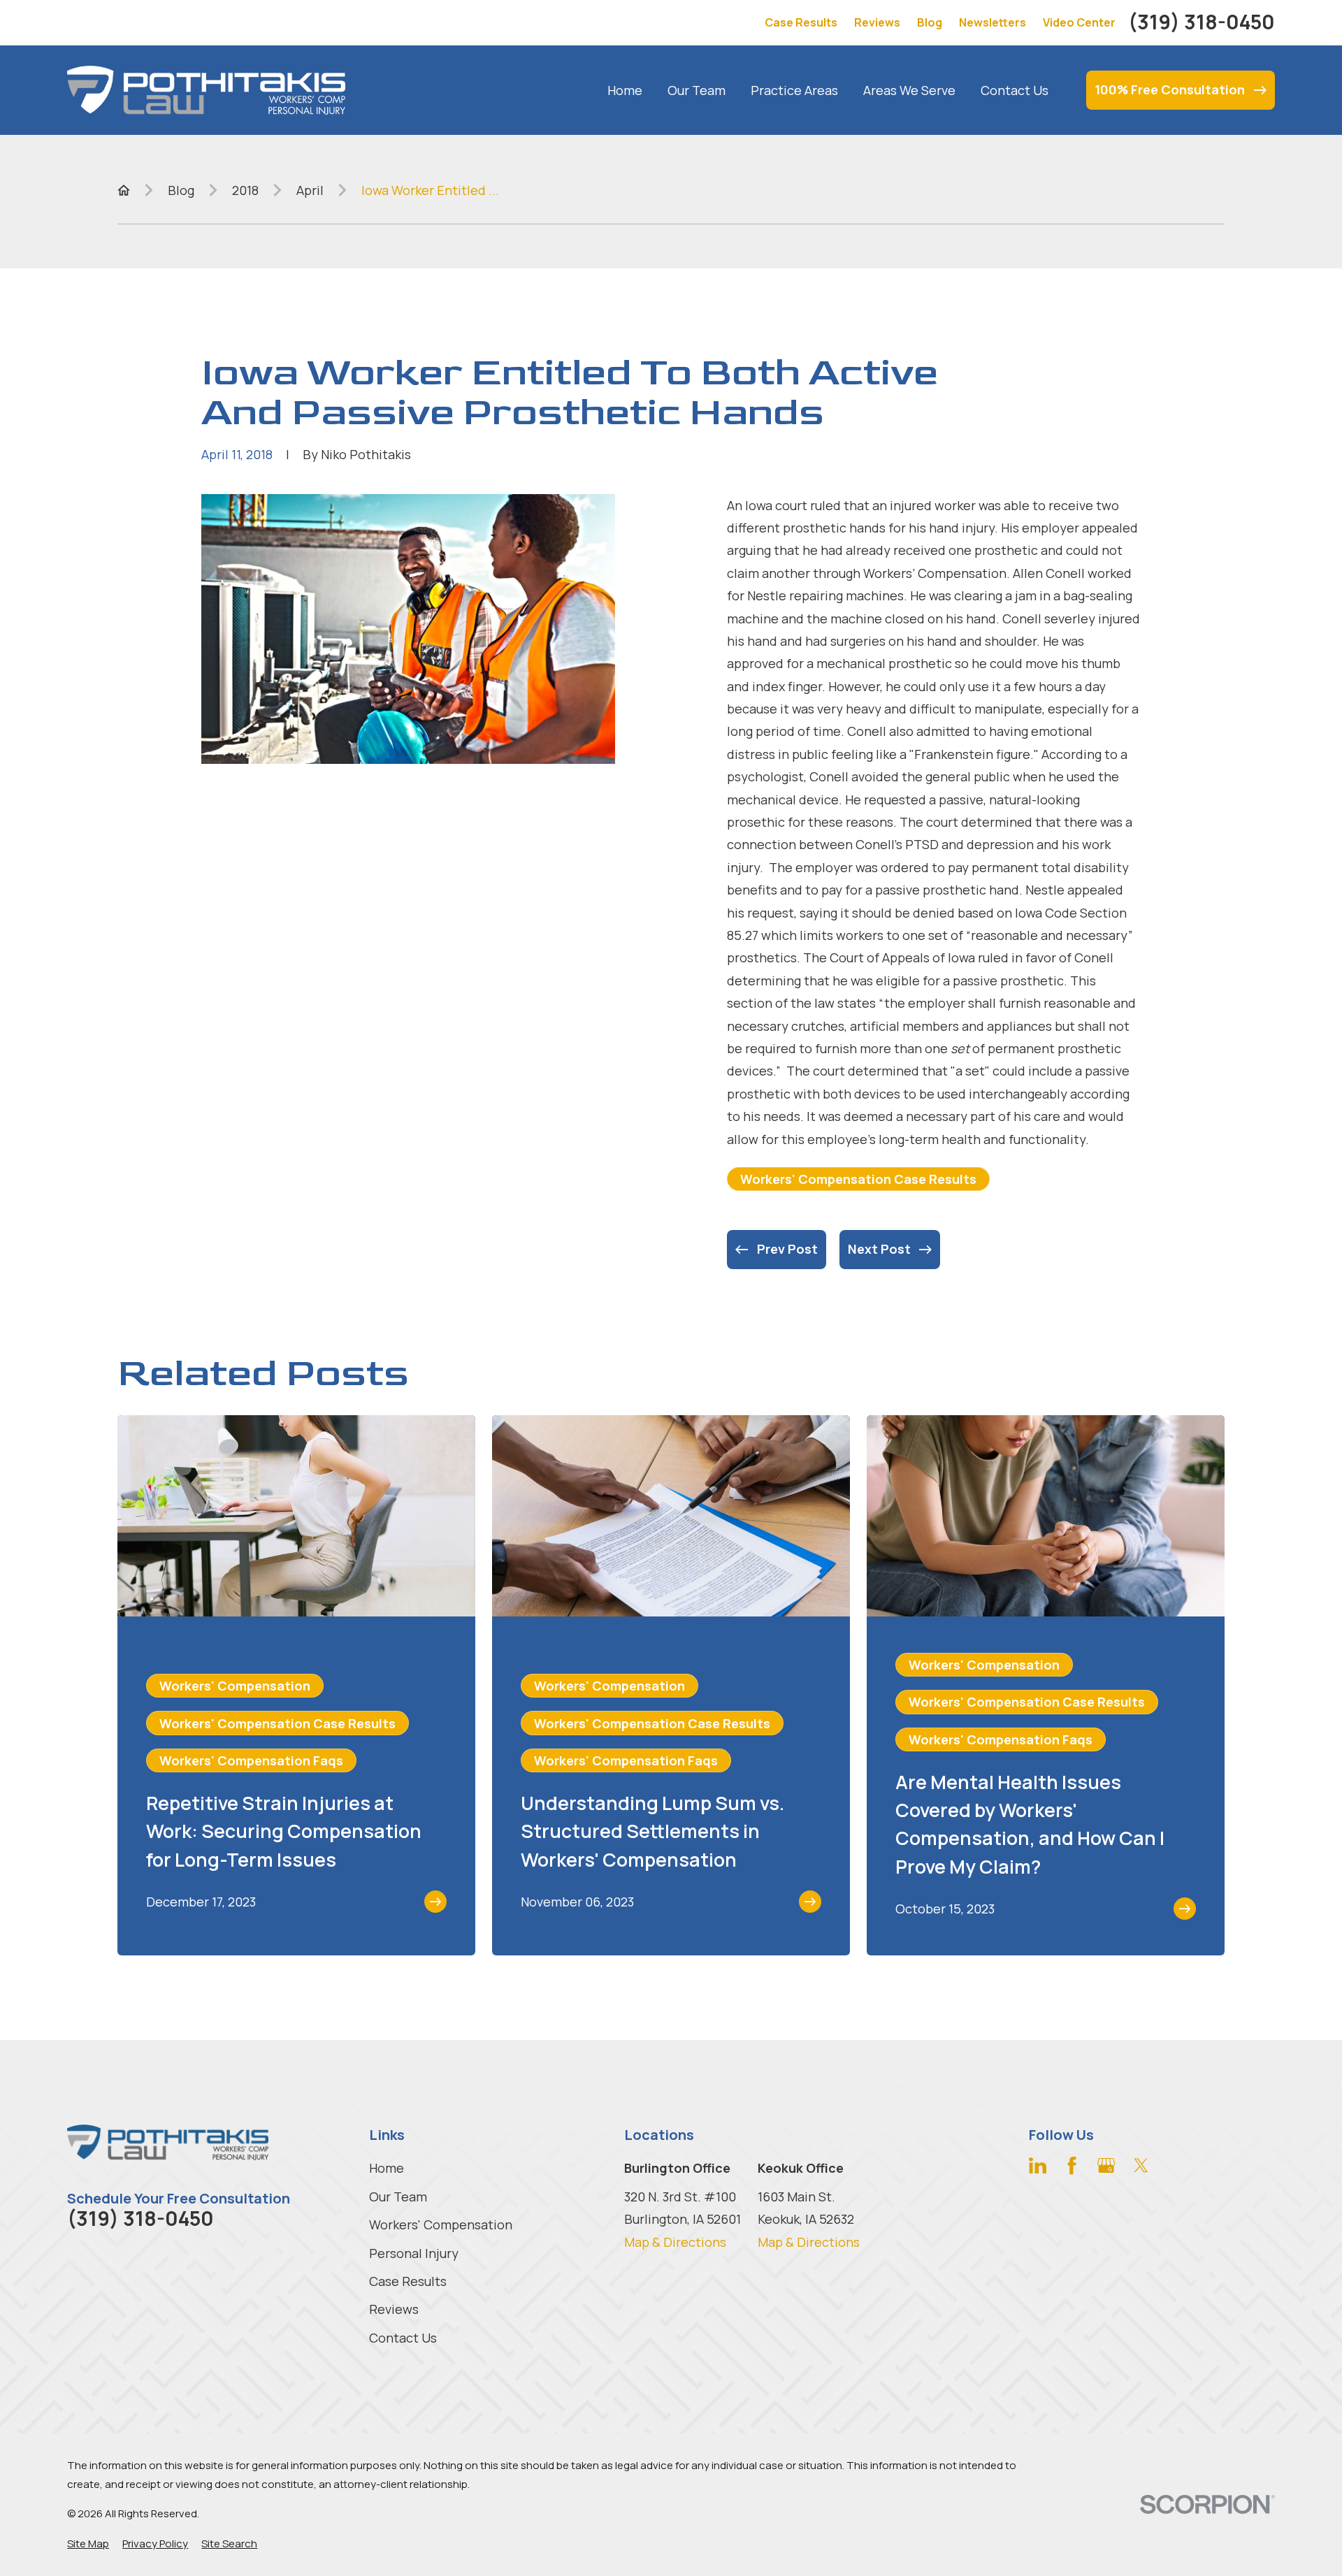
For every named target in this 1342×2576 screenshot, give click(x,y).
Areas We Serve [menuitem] (909, 90)
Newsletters (993, 22)
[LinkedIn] (1038, 2165)
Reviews (877, 22)
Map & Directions (675, 2242)
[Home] (206, 90)
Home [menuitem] (625, 90)
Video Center (1079, 22)
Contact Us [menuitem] (1015, 90)
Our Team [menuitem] (697, 90)
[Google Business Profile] (1106, 2165)
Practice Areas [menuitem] (794, 90)
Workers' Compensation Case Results (858, 1179)
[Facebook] (1072, 2165)
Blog (930, 22)
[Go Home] (124, 190)
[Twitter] (1141, 2165)
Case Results (801, 22)
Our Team (398, 2197)
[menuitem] (88, 2544)
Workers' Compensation (441, 2224)
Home (387, 2168)
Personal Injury (414, 2253)
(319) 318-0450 (1202, 22)
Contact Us (403, 2338)
